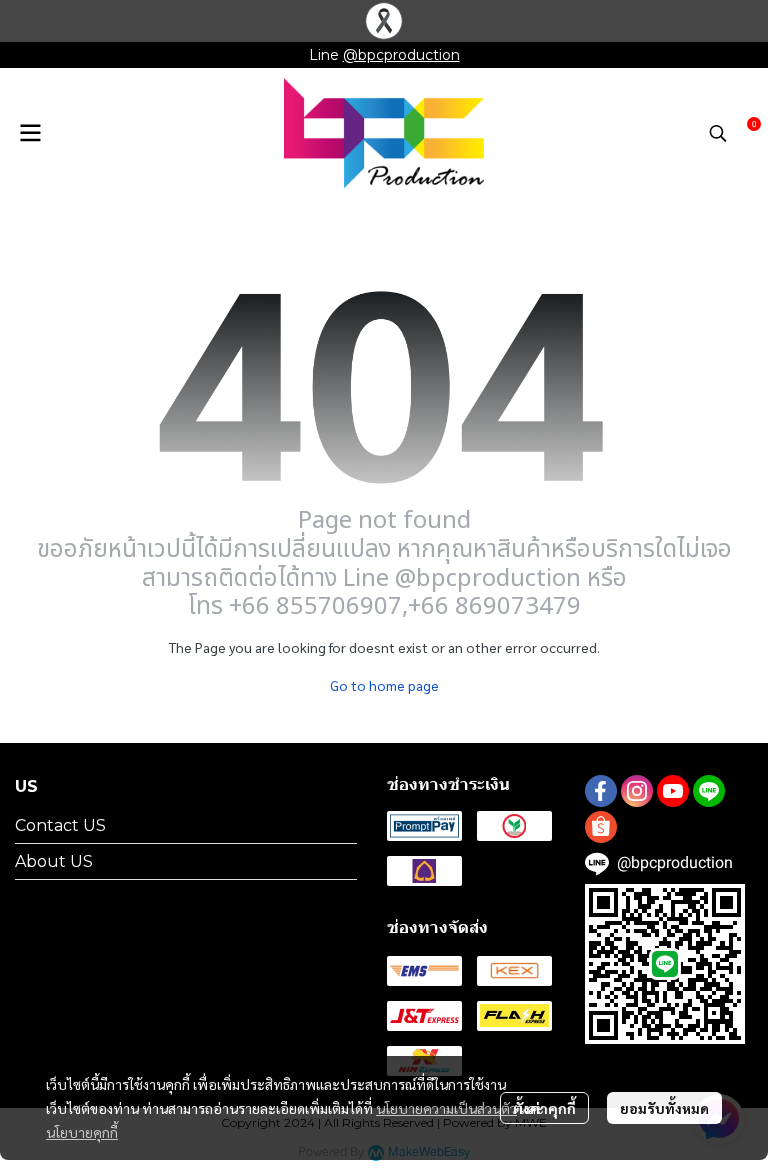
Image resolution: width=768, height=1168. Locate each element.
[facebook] (601, 791)
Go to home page (384, 685)
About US (54, 861)
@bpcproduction (401, 55)
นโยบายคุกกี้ (82, 1132)
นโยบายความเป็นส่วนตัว (446, 1108)
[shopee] (601, 827)
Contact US (60, 825)
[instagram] (637, 791)
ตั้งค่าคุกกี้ (544, 1108)
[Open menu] (30, 133)
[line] (709, 791)
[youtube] (673, 791)
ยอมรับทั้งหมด (664, 1108)
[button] (718, 133)
